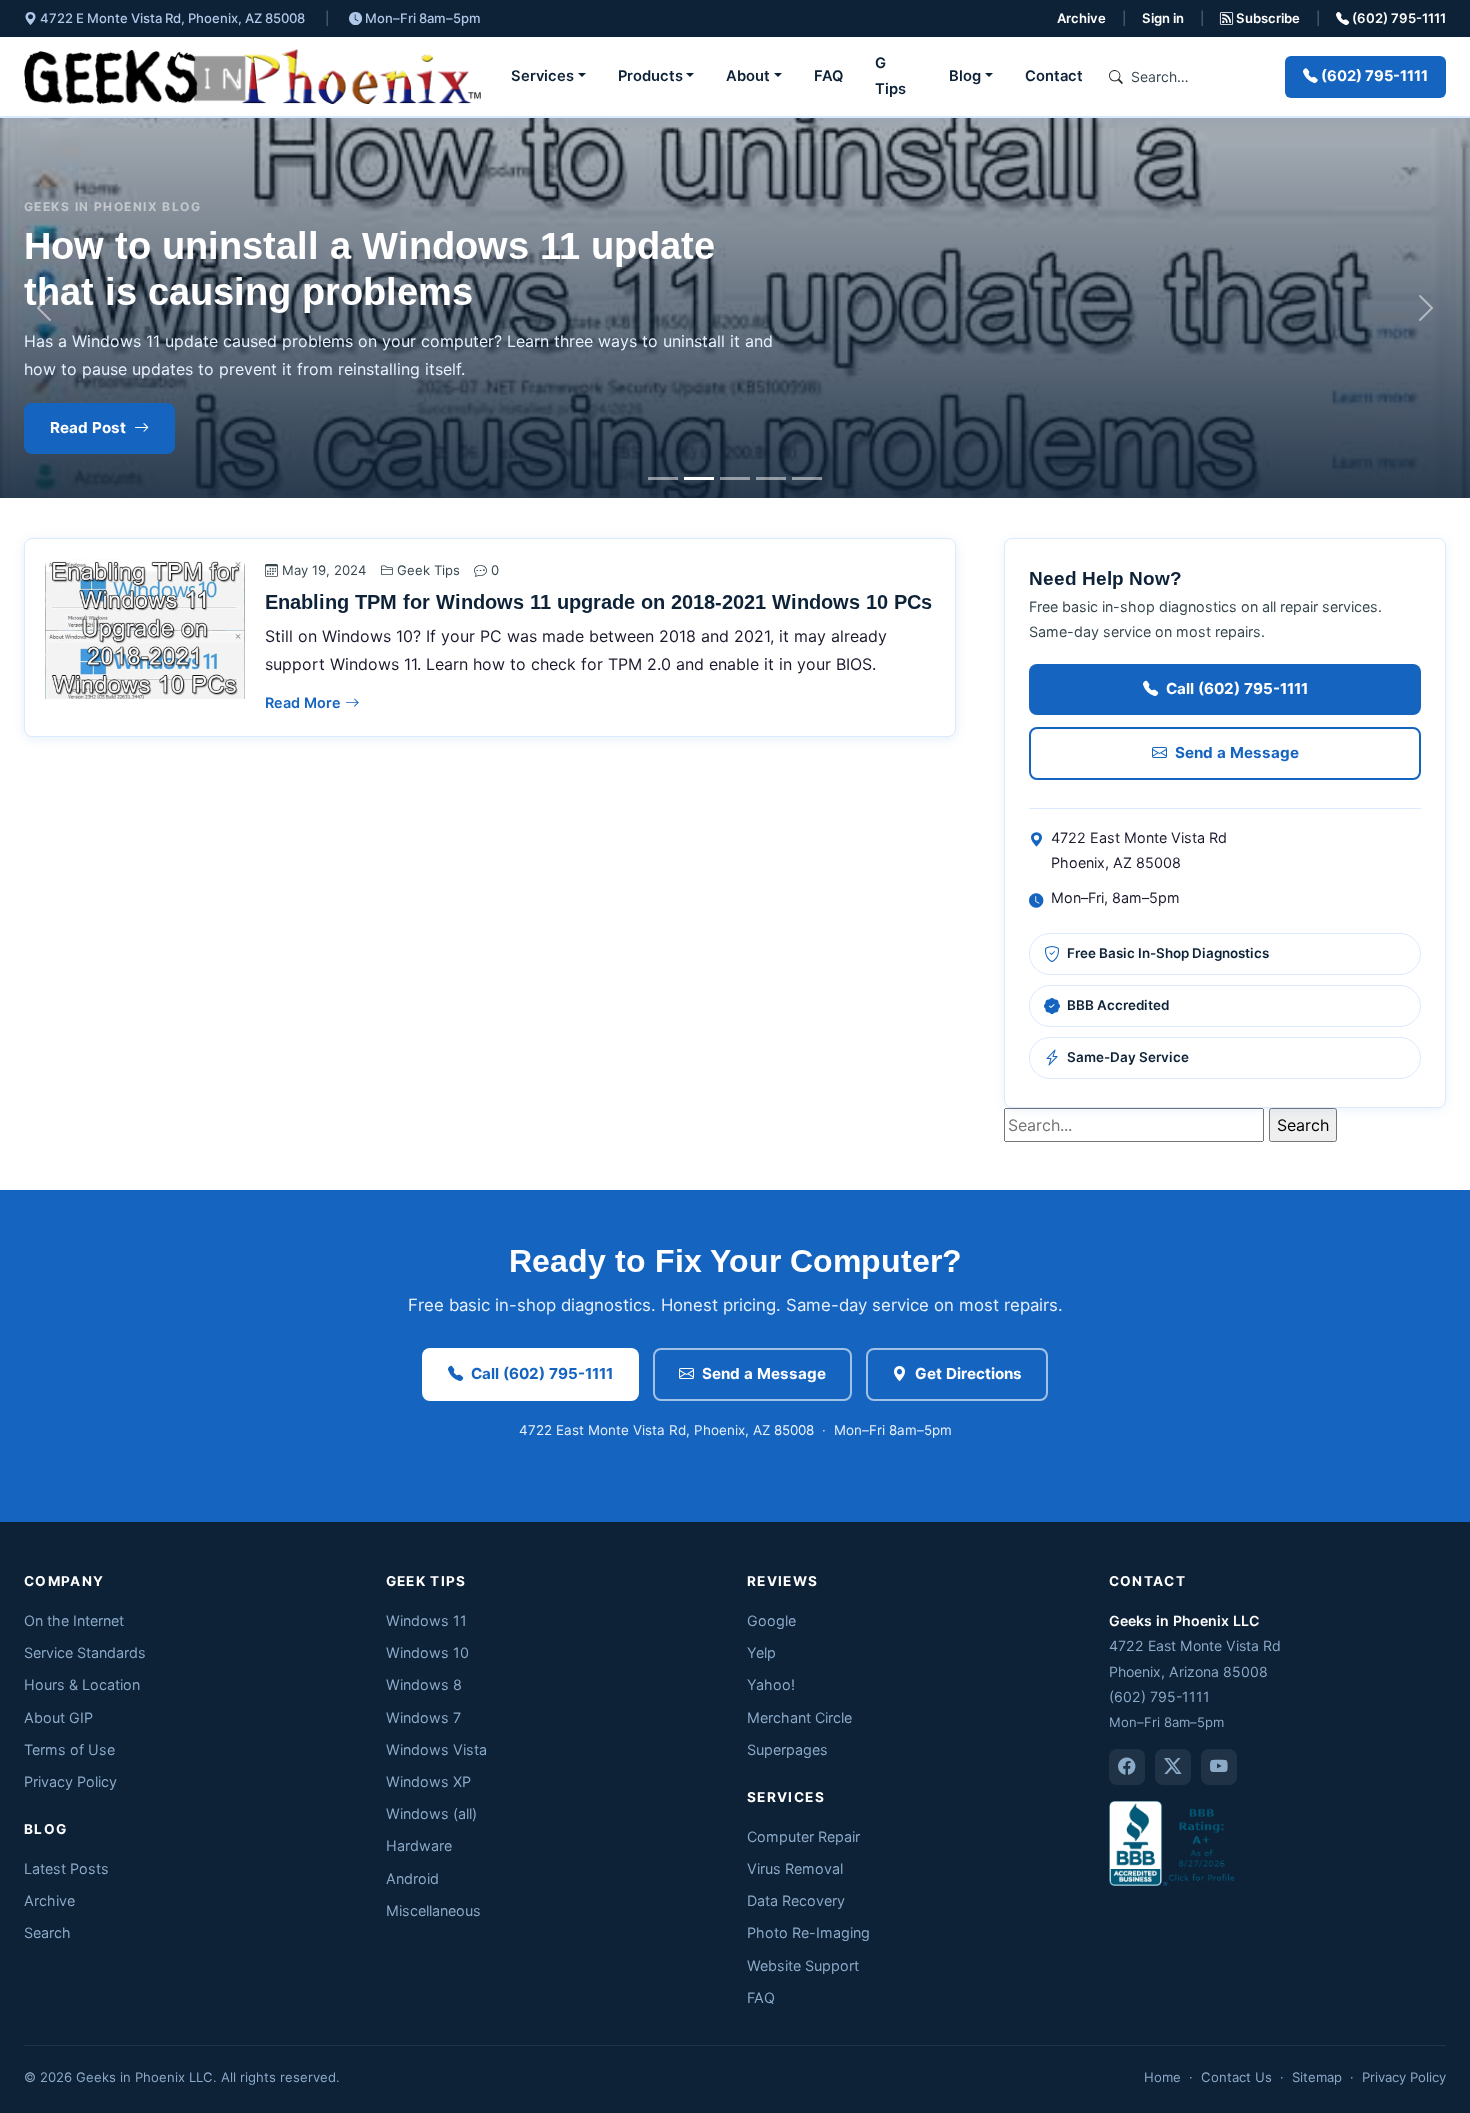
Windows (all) (431, 1813)
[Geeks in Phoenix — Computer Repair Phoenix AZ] (252, 76)
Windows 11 (426, 1620)
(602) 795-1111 (1397, 18)
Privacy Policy (70, 1781)
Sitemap (1317, 2077)
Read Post (88, 427)
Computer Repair (803, 1836)
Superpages (787, 1749)
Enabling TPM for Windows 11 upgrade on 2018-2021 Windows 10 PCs (598, 602)
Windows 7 (423, 1717)
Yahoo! (771, 1684)
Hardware (419, 1845)
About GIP (58, 1717)
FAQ (828, 76)
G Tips (890, 76)
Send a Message (1237, 752)
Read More (305, 702)
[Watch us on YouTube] (1219, 1767)
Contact (1054, 76)
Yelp (761, 1652)
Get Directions (968, 1373)
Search (47, 1932)
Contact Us (1236, 2077)
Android (412, 1878)
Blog (965, 76)
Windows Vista (436, 1749)
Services (542, 76)
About (748, 76)
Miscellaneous (433, 1910)
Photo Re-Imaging (808, 1932)
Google (771, 1620)
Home (1162, 2077)
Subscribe (1266, 18)
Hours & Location (82, 1684)
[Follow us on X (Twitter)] (1173, 1767)
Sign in (1163, 18)
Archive (1081, 18)
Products (650, 76)
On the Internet (74, 1620)
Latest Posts (66, 1868)
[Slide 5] (807, 478)
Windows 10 (427, 1652)
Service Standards (85, 1652)
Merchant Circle (799, 1717)
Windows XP (428, 1781)
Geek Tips (428, 570)
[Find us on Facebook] (1127, 1767)
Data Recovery (796, 1900)
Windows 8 (424, 1684)
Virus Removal (795, 1868)
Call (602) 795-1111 (1237, 688)
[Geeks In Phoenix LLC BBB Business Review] (1174, 1841)
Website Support (803, 1965)
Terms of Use (69, 1749)
